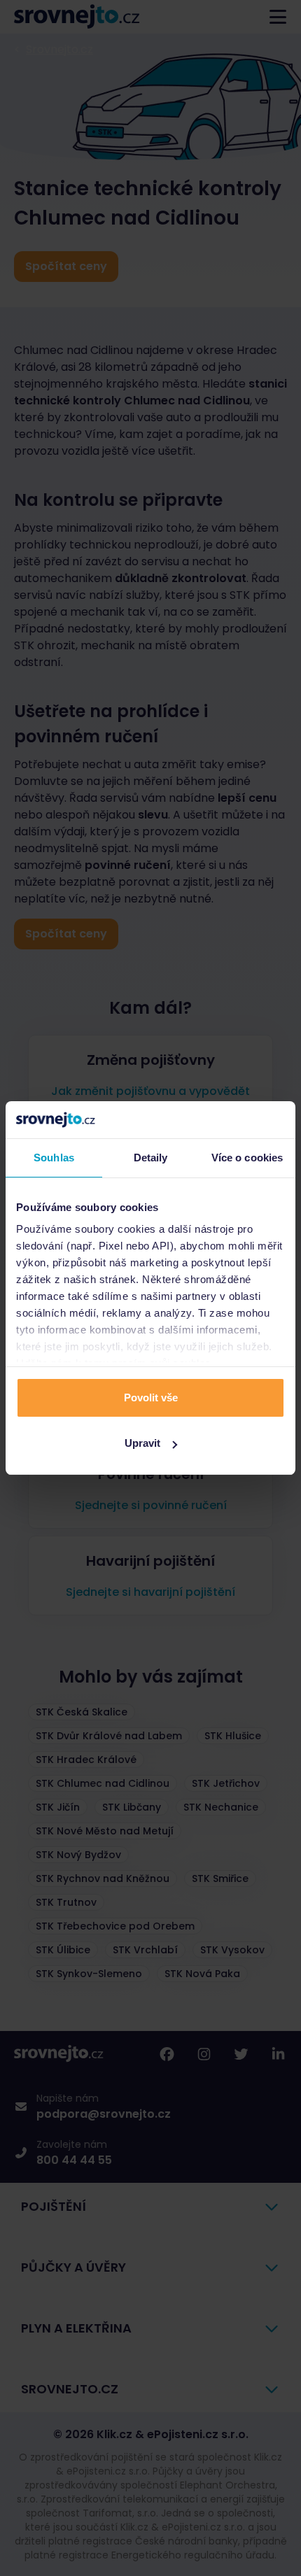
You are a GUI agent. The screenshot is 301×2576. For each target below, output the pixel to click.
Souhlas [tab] (54, 1158)
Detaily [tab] (151, 1158)
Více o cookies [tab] (247, 1158)
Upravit (142, 1443)
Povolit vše (151, 1397)
